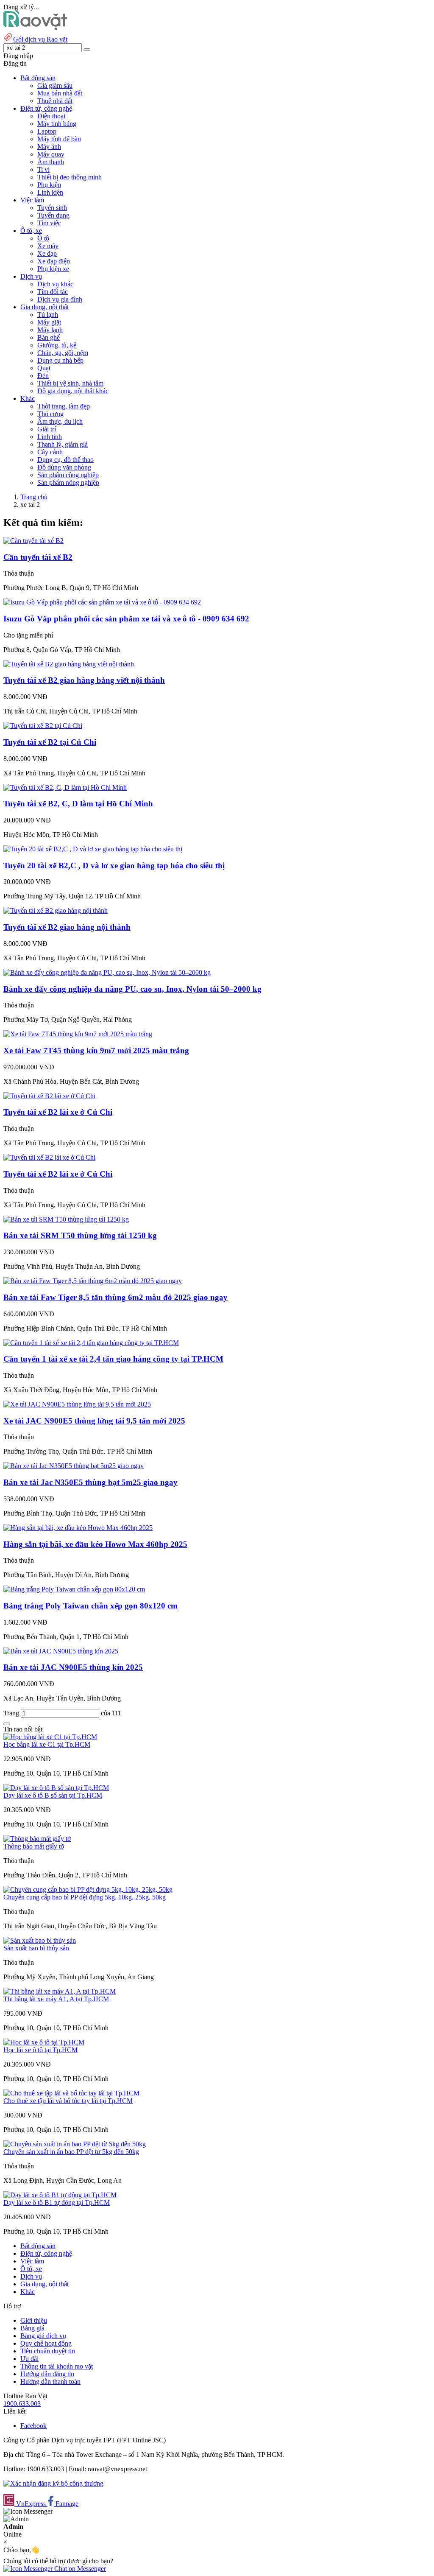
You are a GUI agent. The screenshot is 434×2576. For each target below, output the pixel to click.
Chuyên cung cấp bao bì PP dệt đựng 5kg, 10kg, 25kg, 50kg (85, 1897)
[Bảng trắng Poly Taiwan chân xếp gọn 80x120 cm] (74, 1589)
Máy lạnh (50, 330)
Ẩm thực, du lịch (60, 421)
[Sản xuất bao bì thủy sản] (40, 1940)
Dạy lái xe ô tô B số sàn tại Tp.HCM (53, 1795)
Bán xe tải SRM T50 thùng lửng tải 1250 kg (80, 1235)
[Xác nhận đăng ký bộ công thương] (53, 2483)
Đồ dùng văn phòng (64, 467)
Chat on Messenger (79, 2569)
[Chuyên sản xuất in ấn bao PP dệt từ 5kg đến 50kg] (75, 2144)
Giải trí (47, 429)
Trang (12, 1713)
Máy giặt (49, 322)
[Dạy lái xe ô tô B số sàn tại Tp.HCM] (56, 1788)
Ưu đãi (29, 2359)
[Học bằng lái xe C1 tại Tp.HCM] (50, 1737)
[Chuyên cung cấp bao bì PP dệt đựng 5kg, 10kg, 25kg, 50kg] (88, 1889)
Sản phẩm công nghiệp (68, 475)
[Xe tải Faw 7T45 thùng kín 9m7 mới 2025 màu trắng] (78, 1034)
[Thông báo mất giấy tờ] (37, 1839)
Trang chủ (34, 497)
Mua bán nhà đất (60, 93)
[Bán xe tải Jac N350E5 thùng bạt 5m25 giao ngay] (74, 1466)
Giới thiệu (34, 2320)
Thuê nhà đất (55, 101)
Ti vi (43, 169)
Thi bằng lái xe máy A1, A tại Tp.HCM (56, 1999)
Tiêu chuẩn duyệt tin (48, 2351)
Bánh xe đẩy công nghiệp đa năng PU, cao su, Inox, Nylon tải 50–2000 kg (132, 989)
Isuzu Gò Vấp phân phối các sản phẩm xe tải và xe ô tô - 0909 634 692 (126, 619)
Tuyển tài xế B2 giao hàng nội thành (67, 927)
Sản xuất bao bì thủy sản (36, 1948)
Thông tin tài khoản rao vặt (57, 2366)
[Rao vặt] (35, 28)
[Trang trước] (7, 1724)
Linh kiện (50, 192)
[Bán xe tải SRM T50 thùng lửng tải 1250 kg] (66, 1219)
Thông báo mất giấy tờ (34, 1846)
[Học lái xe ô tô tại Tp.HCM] (44, 2042)
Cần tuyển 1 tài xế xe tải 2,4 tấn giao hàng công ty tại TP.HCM (113, 1359)
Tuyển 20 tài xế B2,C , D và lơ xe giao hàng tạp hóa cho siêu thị (114, 866)
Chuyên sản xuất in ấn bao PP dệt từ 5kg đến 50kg (71, 2152)
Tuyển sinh (52, 208)
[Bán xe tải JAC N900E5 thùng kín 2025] (61, 1651)
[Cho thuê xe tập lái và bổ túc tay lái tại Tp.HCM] (71, 2093)
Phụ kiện (49, 185)
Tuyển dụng (53, 215)
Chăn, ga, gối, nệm (63, 353)
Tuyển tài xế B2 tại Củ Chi (50, 742)
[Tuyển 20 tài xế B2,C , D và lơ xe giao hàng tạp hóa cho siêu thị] (93, 849)
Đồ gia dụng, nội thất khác (73, 391)
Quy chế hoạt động (46, 2343)
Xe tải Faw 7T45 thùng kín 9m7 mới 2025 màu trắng (96, 1050)
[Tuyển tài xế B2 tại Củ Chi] (43, 726)
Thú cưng (50, 414)
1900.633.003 (22, 2404)
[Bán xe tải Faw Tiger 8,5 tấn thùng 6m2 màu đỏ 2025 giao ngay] (93, 1281)
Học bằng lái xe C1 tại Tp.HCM (47, 1744)
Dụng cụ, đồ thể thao (65, 460)
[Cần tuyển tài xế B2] (33, 541)
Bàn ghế (49, 337)
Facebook (33, 2426)
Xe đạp (47, 253)
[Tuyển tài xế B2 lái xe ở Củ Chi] (49, 1096)
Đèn (43, 376)
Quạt (44, 368)
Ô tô (43, 238)
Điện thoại (51, 116)
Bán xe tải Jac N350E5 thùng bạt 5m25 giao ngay (90, 1482)
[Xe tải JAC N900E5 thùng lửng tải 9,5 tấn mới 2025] (77, 1404)
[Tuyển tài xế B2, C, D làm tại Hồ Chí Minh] (65, 787)
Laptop (47, 131)
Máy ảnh (49, 147)
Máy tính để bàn (59, 139)
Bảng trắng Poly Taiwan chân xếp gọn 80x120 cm (90, 1606)
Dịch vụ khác (55, 284)
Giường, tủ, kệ (57, 345)
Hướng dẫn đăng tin (47, 2374)
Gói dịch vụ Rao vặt (40, 39)
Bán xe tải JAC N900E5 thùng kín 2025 (73, 1667)
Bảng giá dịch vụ (43, 2336)
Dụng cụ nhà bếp (60, 360)
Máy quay (51, 154)
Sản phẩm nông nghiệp (68, 482)
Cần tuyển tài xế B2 (38, 557)
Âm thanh (51, 162)
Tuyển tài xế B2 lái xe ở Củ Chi (58, 1112)
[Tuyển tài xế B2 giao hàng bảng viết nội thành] (69, 664)
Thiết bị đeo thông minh (70, 177)
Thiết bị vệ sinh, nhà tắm (70, 383)
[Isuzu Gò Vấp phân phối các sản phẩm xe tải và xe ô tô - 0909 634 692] (102, 602)
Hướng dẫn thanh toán (50, 2382)
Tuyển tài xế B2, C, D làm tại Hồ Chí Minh (78, 804)
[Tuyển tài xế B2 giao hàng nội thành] (56, 910)
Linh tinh (50, 437)
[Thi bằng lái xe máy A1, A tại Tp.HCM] (60, 1991)
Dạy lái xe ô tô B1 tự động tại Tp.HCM (57, 2203)
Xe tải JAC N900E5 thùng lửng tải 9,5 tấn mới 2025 (94, 1421)
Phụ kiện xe (53, 269)
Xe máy (48, 246)
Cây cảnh (50, 452)
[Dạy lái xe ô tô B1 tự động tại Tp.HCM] (60, 2195)
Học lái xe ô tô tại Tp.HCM (40, 2050)
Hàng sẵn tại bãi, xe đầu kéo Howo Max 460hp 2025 (95, 1544)
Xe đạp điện (54, 261)
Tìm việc (49, 223)
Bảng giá (32, 2328)
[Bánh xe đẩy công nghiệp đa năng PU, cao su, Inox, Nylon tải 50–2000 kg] (107, 972)
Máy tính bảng (57, 124)
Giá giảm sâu (55, 85)
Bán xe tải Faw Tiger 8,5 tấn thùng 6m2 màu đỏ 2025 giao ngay (115, 1297)
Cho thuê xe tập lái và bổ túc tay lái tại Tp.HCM (68, 2101)
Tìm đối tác (53, 292)
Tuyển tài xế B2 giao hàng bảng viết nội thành (84, 680)
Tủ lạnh (48, 315)
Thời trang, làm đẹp (64, 406)
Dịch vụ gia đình (60, 299)
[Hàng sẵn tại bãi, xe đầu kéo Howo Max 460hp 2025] (78, 1528)
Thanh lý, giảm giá (63, 444)
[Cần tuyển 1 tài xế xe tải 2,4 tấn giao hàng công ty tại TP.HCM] (91, 1343)
